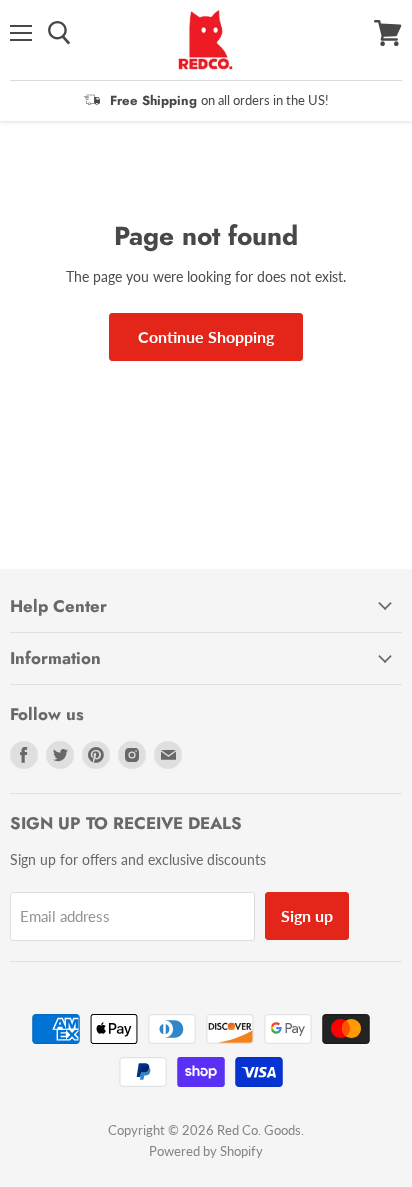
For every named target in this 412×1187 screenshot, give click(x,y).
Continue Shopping (206, 336)
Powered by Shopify (206, 1151)
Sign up (307, 915)
